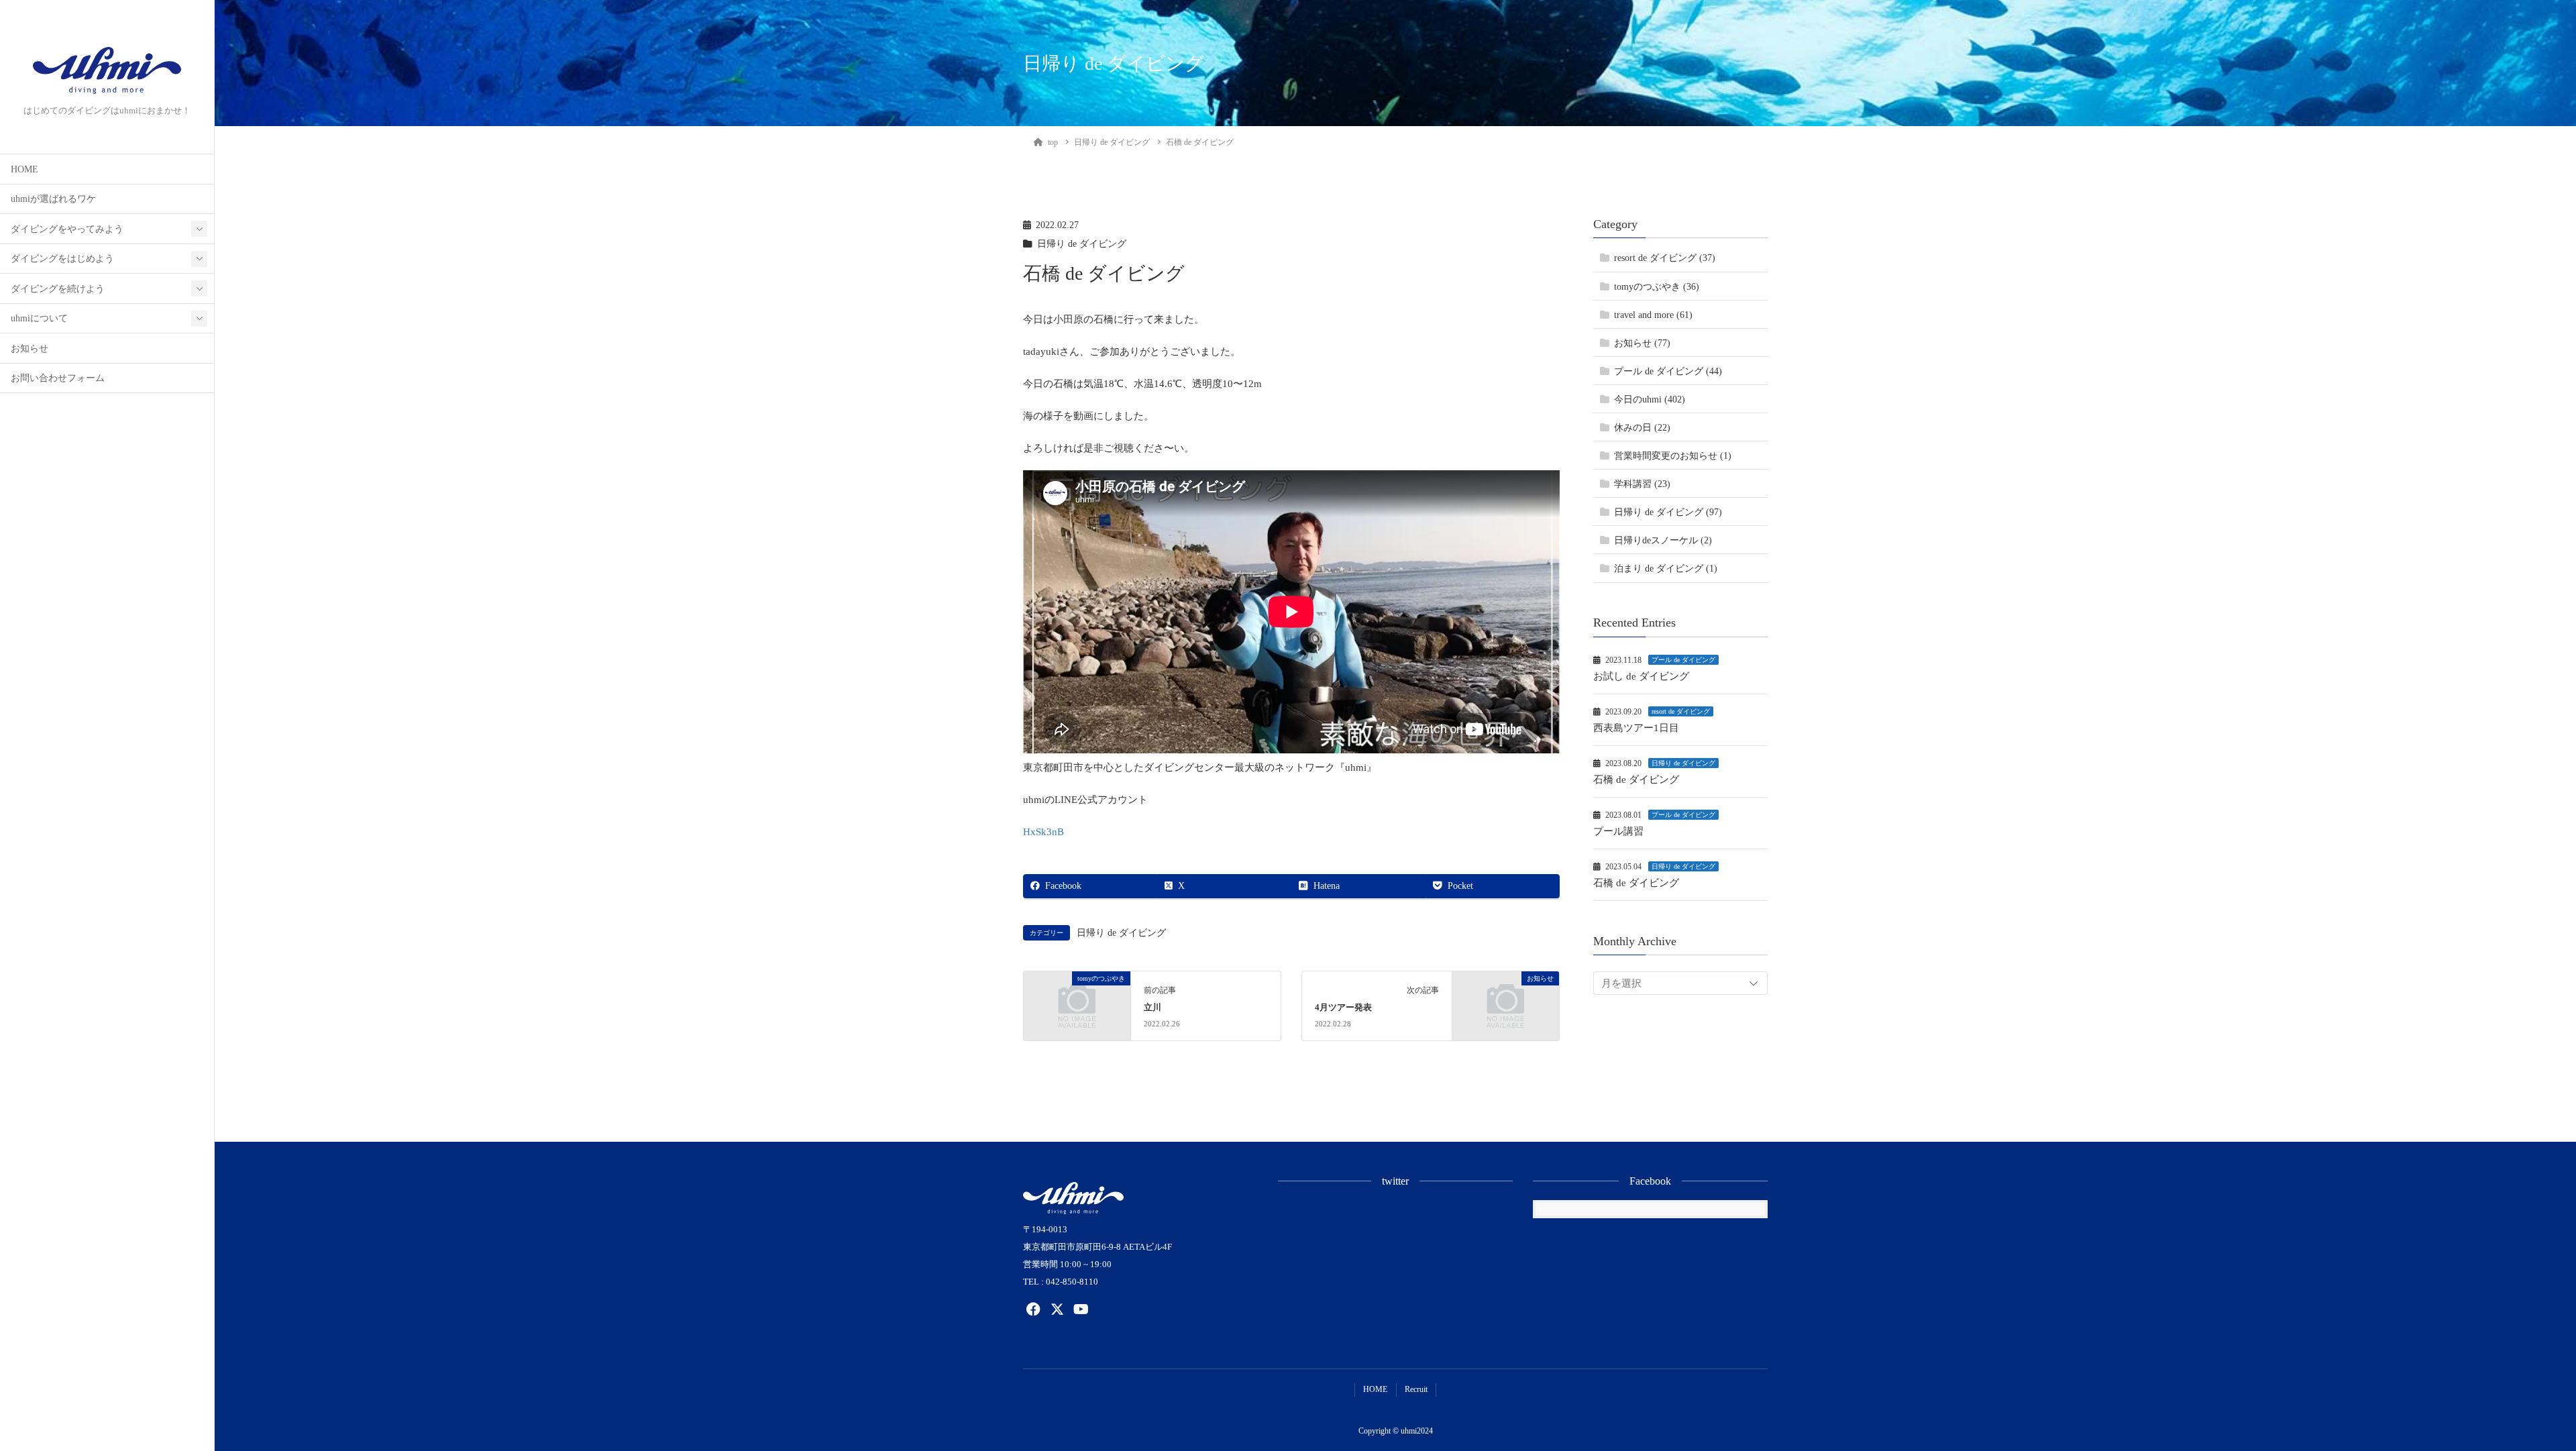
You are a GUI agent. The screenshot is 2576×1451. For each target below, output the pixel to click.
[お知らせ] (1506, 1003)
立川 (1152, 1008)
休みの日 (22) (1642, 428)
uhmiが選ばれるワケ (53, 199)
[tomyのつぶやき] (1077, 1003)
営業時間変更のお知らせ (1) (1673, 456)
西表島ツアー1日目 (1636, 728)
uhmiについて (39, 318)
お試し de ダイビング (1641, 676)
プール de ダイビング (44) (1668, 371)
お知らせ (30, 348)
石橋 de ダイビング (1636, 780)
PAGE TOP (2510, 1396)
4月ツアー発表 (1343, 1008)
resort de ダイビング (1681, 711)
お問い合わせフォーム (58, 378)
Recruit (1416, 1389)
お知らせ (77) (1642, 343)
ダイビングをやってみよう (67, 229)
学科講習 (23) (1642, 484)
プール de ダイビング (1683, 660)
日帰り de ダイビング (1082, 244)
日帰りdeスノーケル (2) (1663, 540)
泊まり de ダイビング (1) (1666, 569)
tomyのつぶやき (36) (1657, 287)
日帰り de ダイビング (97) (1668, 512)
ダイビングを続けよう (58, 289)
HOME (24, 169)
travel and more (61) (1653, 315)
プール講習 (1618, 831)
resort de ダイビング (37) (1665, 258)
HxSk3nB (1043, 832)
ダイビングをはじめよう (62, 259)
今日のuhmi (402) (1650, 399)
